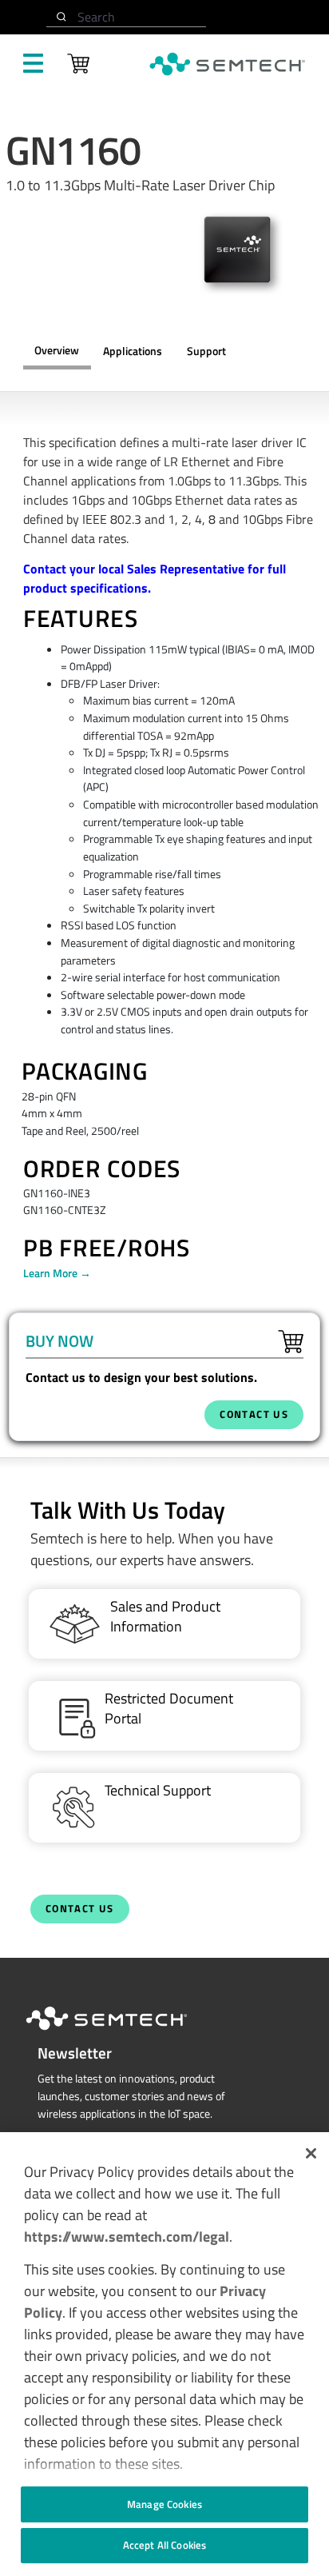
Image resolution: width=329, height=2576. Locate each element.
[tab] (206, 352)
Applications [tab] (133, 351)
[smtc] (227, 64)
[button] (311, 2153)
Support (206, 351)
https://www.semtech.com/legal (127, 2237)
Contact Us (80, 1909)
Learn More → (57, 1273)
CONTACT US (254, 1414)
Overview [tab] (57, 350)
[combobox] (126, 17)
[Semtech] (123, 2033)
